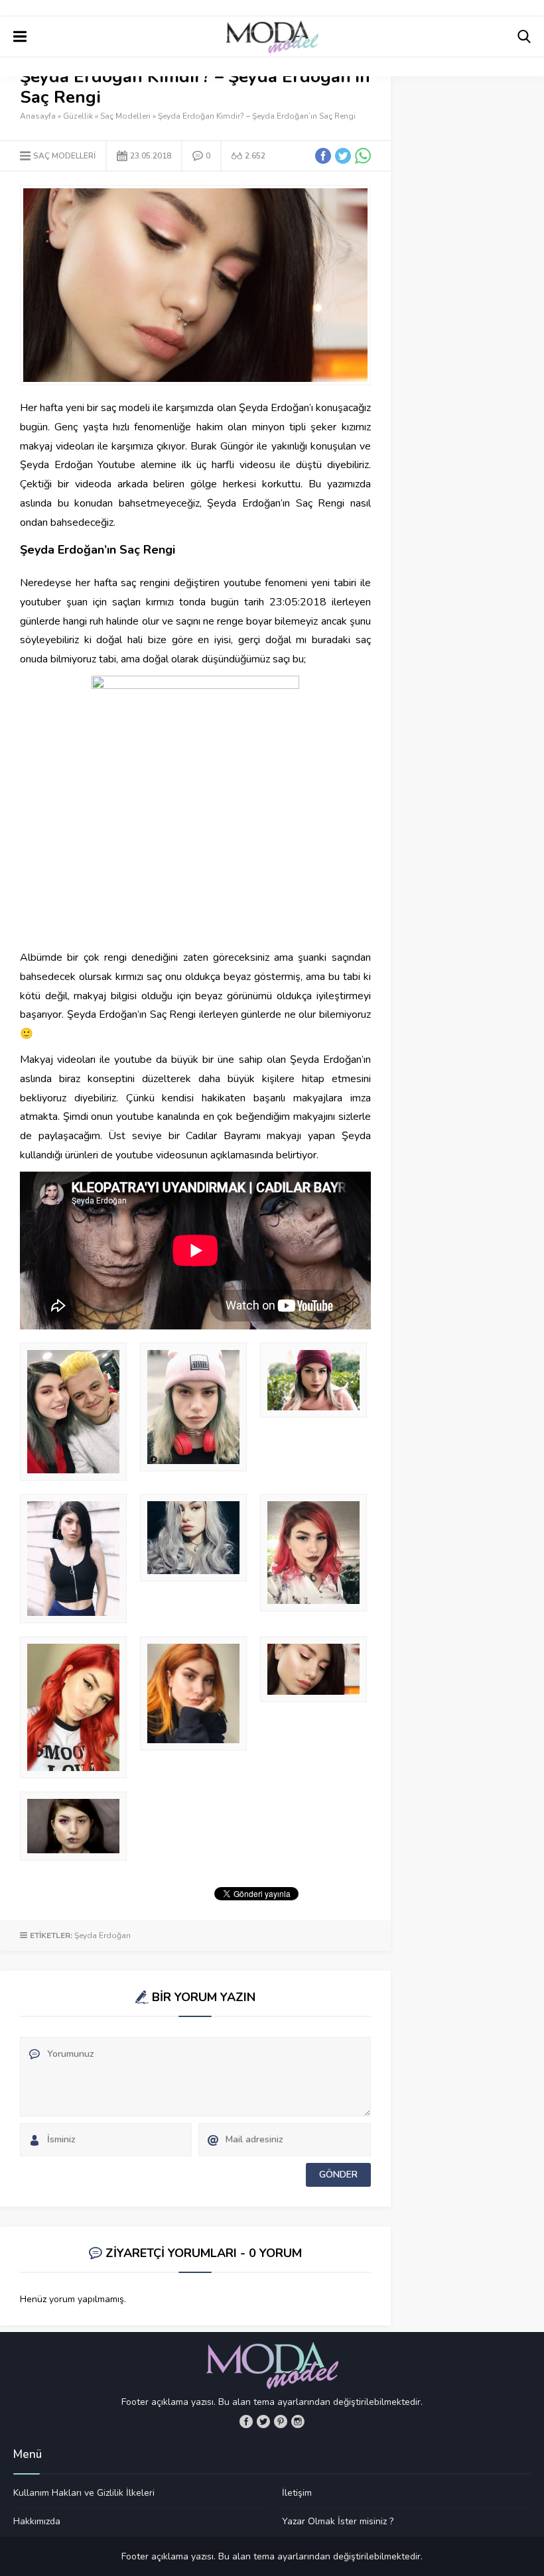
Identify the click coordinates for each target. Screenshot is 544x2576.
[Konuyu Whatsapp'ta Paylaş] (363, 156)
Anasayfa (38, 116)
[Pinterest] (281, 2422)
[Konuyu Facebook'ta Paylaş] (323, 156)
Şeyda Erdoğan (102, 1935)
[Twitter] (263, 2422)
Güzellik (78, 116)
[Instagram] (298, 2422)
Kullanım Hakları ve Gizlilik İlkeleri (84, 2493)
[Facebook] (246, 2422)
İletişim (297, 2493)
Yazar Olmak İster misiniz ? (338, 2521)
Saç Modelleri (125, 116)
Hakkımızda (37, 2521)
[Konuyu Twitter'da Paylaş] (343, 156)
